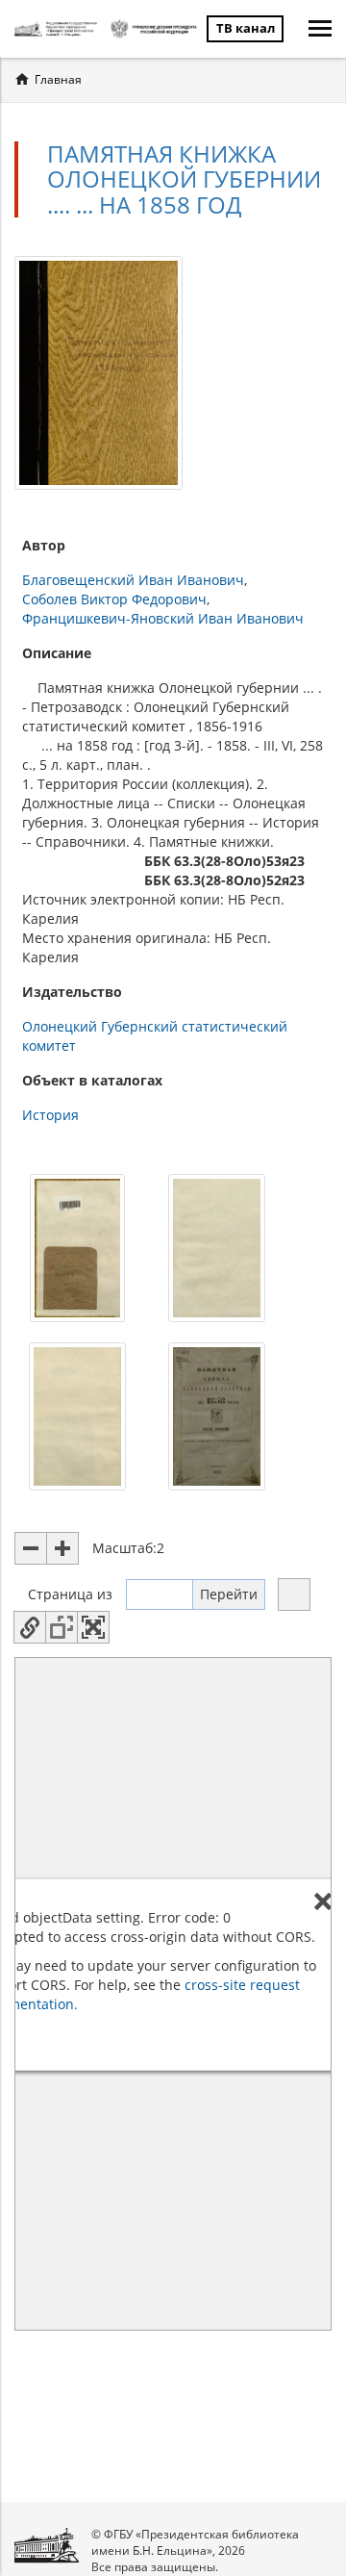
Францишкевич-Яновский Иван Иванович (163, 618)
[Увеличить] (62, 1548)
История (50, 1115)
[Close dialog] (323, 1901)
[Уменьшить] (31, 1548)
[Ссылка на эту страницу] (30, 1627)
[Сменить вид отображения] (294, 1594)
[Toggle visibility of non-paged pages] (62, 1627)
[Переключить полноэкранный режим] (93, 1627)
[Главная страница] (58, 29)
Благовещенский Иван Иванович (133, 580)
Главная (58, 79)
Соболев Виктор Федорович (114, 599)
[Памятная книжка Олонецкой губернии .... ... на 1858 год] (99, 371)
